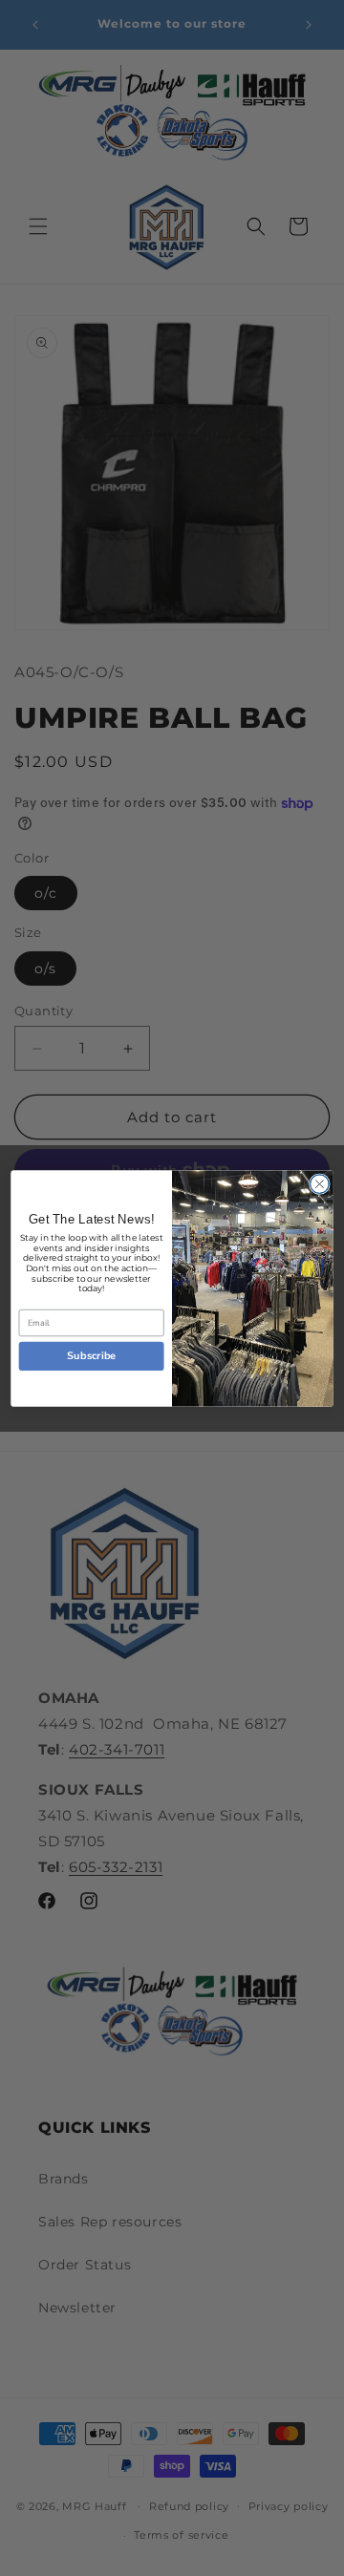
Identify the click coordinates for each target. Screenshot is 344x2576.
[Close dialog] (320, 1183)
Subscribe (92, 1356)
